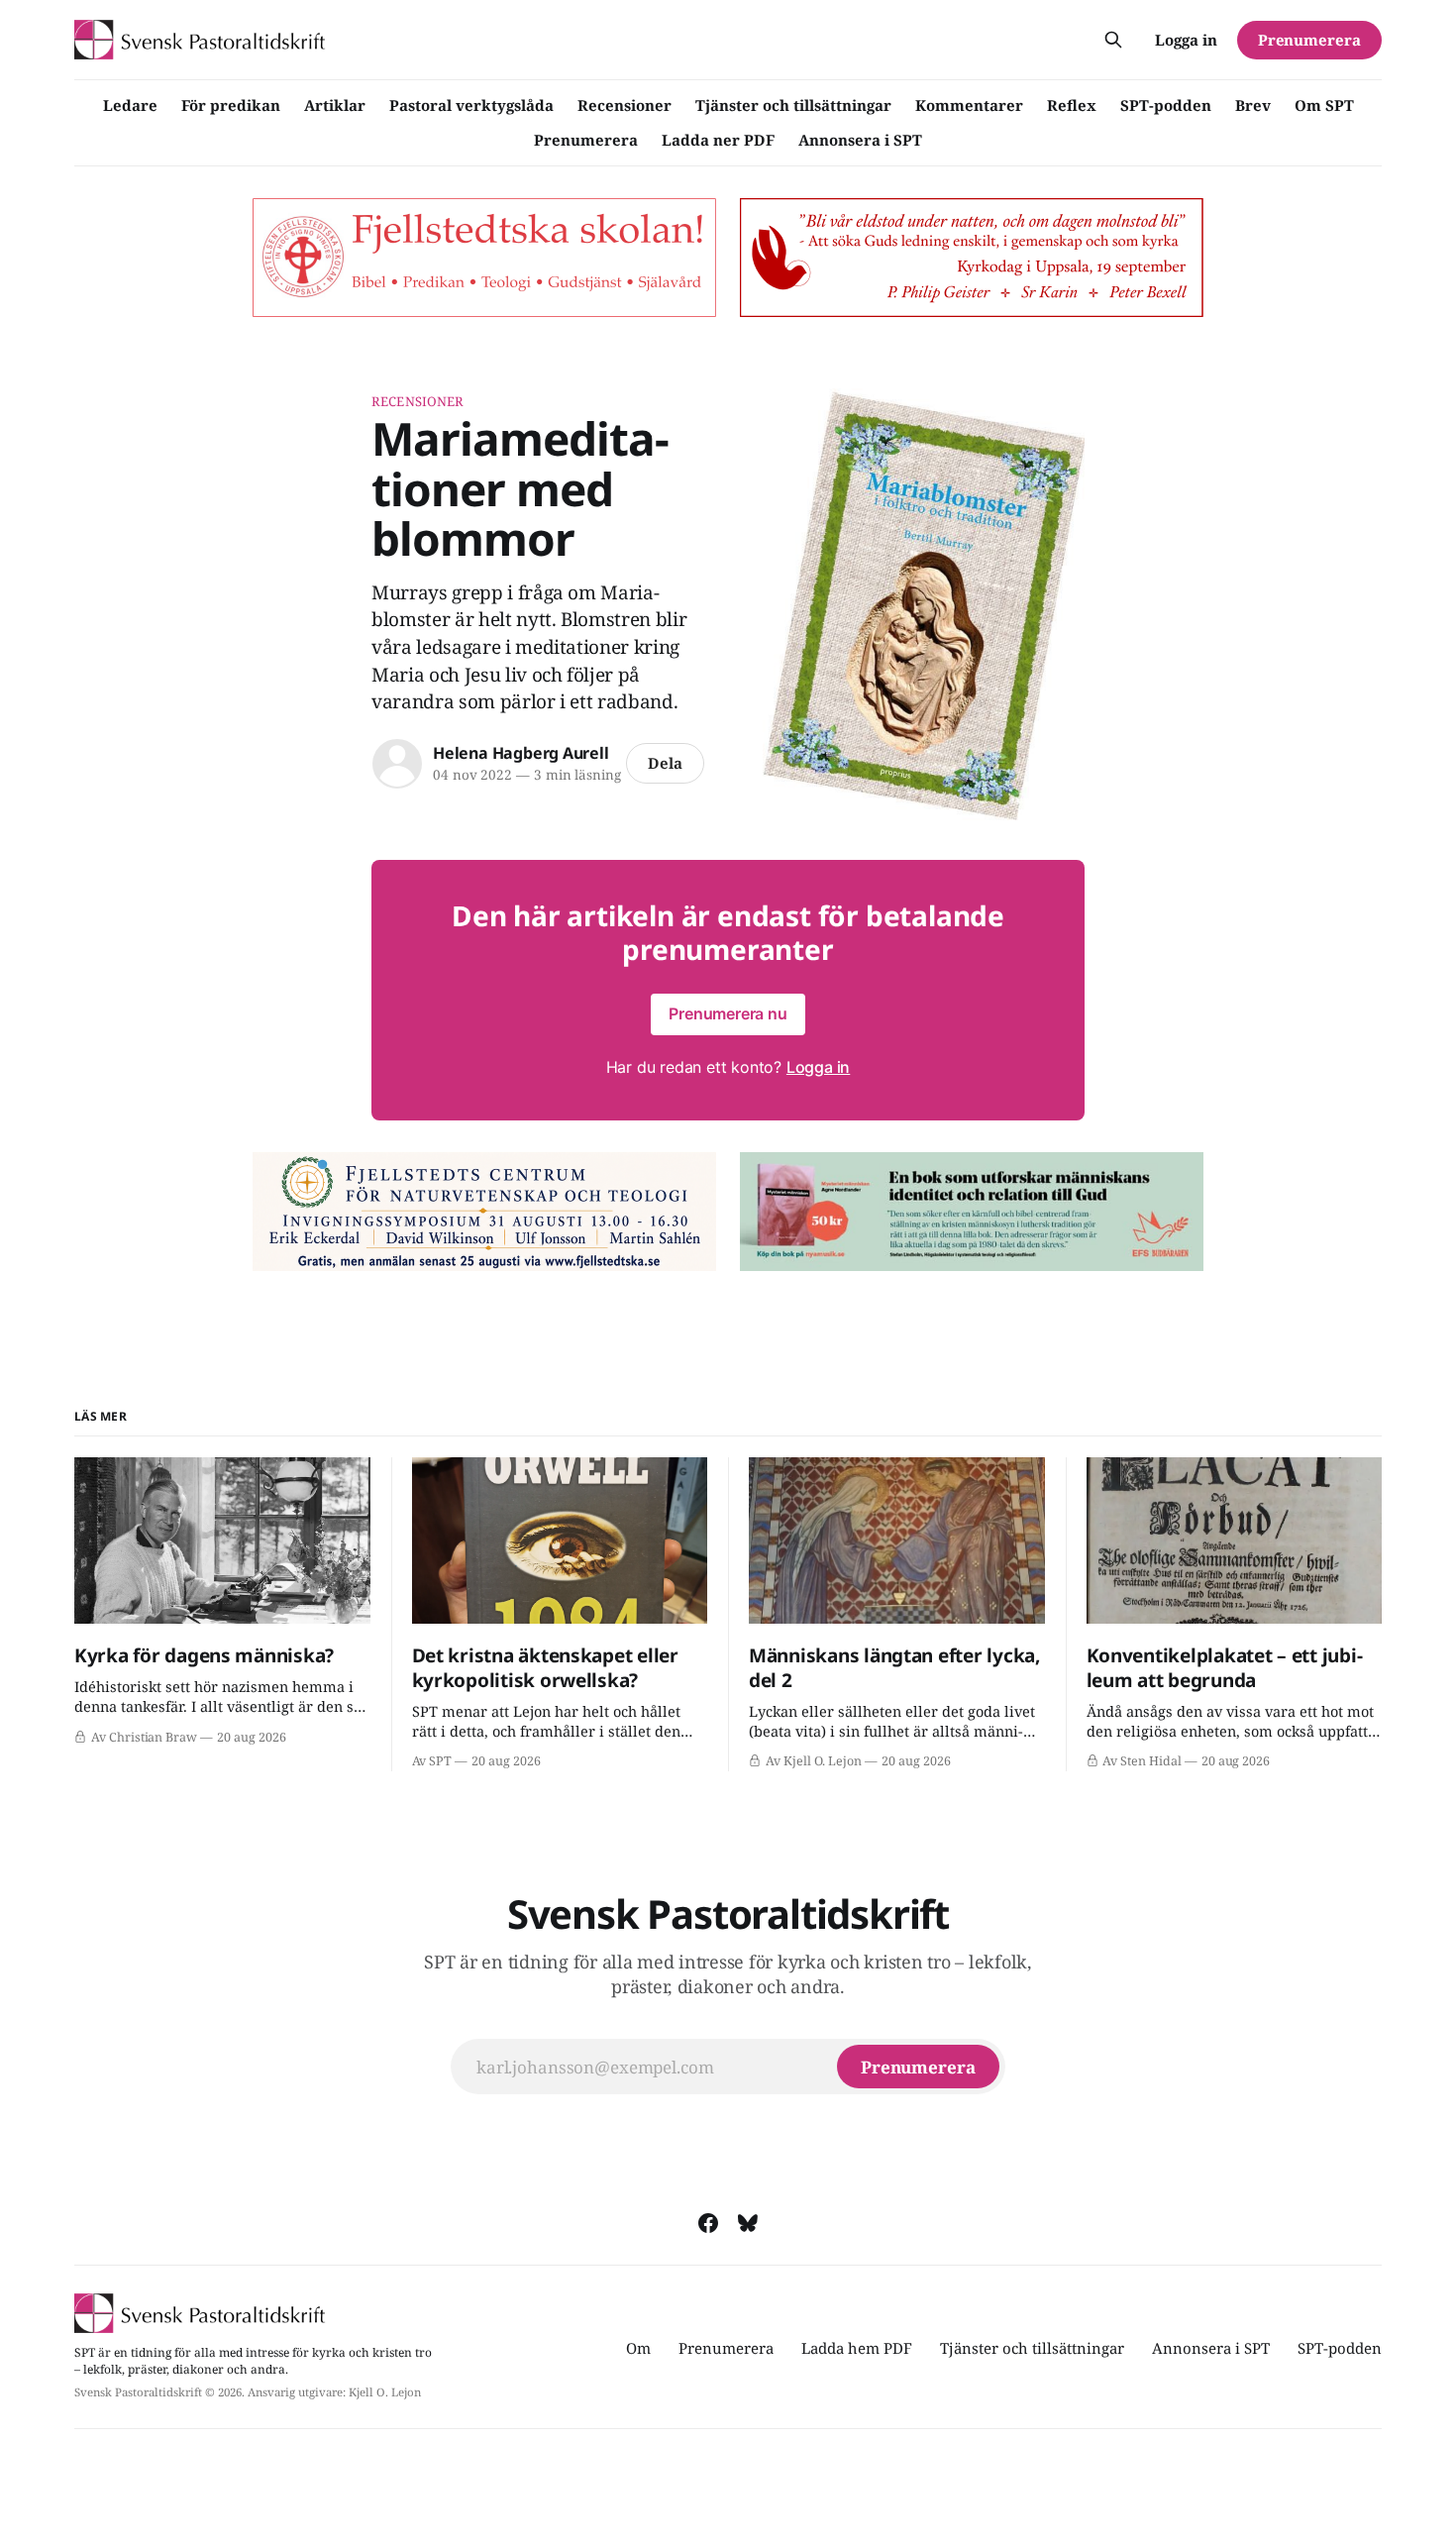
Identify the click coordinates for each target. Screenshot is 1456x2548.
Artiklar (335, 105)
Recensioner (624, 105)
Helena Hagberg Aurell (521, 753)
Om (638, 2348)
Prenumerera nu (728, 1013)
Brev (1253, 105)
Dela (665, 763)
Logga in (1186, 40)
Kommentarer (969, 105)
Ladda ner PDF (718, 140)
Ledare (130, 105)
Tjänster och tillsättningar (793, 105)
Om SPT (1324, 105)
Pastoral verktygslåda (471, 105)
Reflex (1072, 105)
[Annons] (484, 258)
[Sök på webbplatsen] (1113, 40)
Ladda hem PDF (857, 2348)
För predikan (231, 105)
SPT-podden (1166, 105)
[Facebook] (708, 2223)
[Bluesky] (748, 2223)
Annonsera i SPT (860, 140)
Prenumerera (586, 140)
